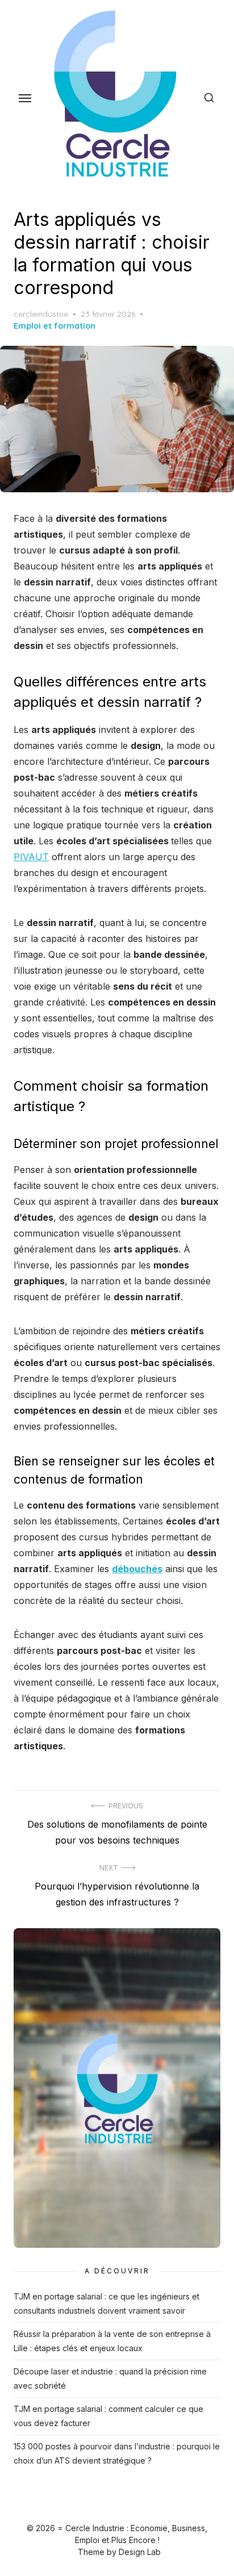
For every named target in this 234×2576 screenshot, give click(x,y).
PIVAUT (31, 857)
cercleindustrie (41, 314)
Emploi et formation (55, 326)
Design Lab (140, 2552)
